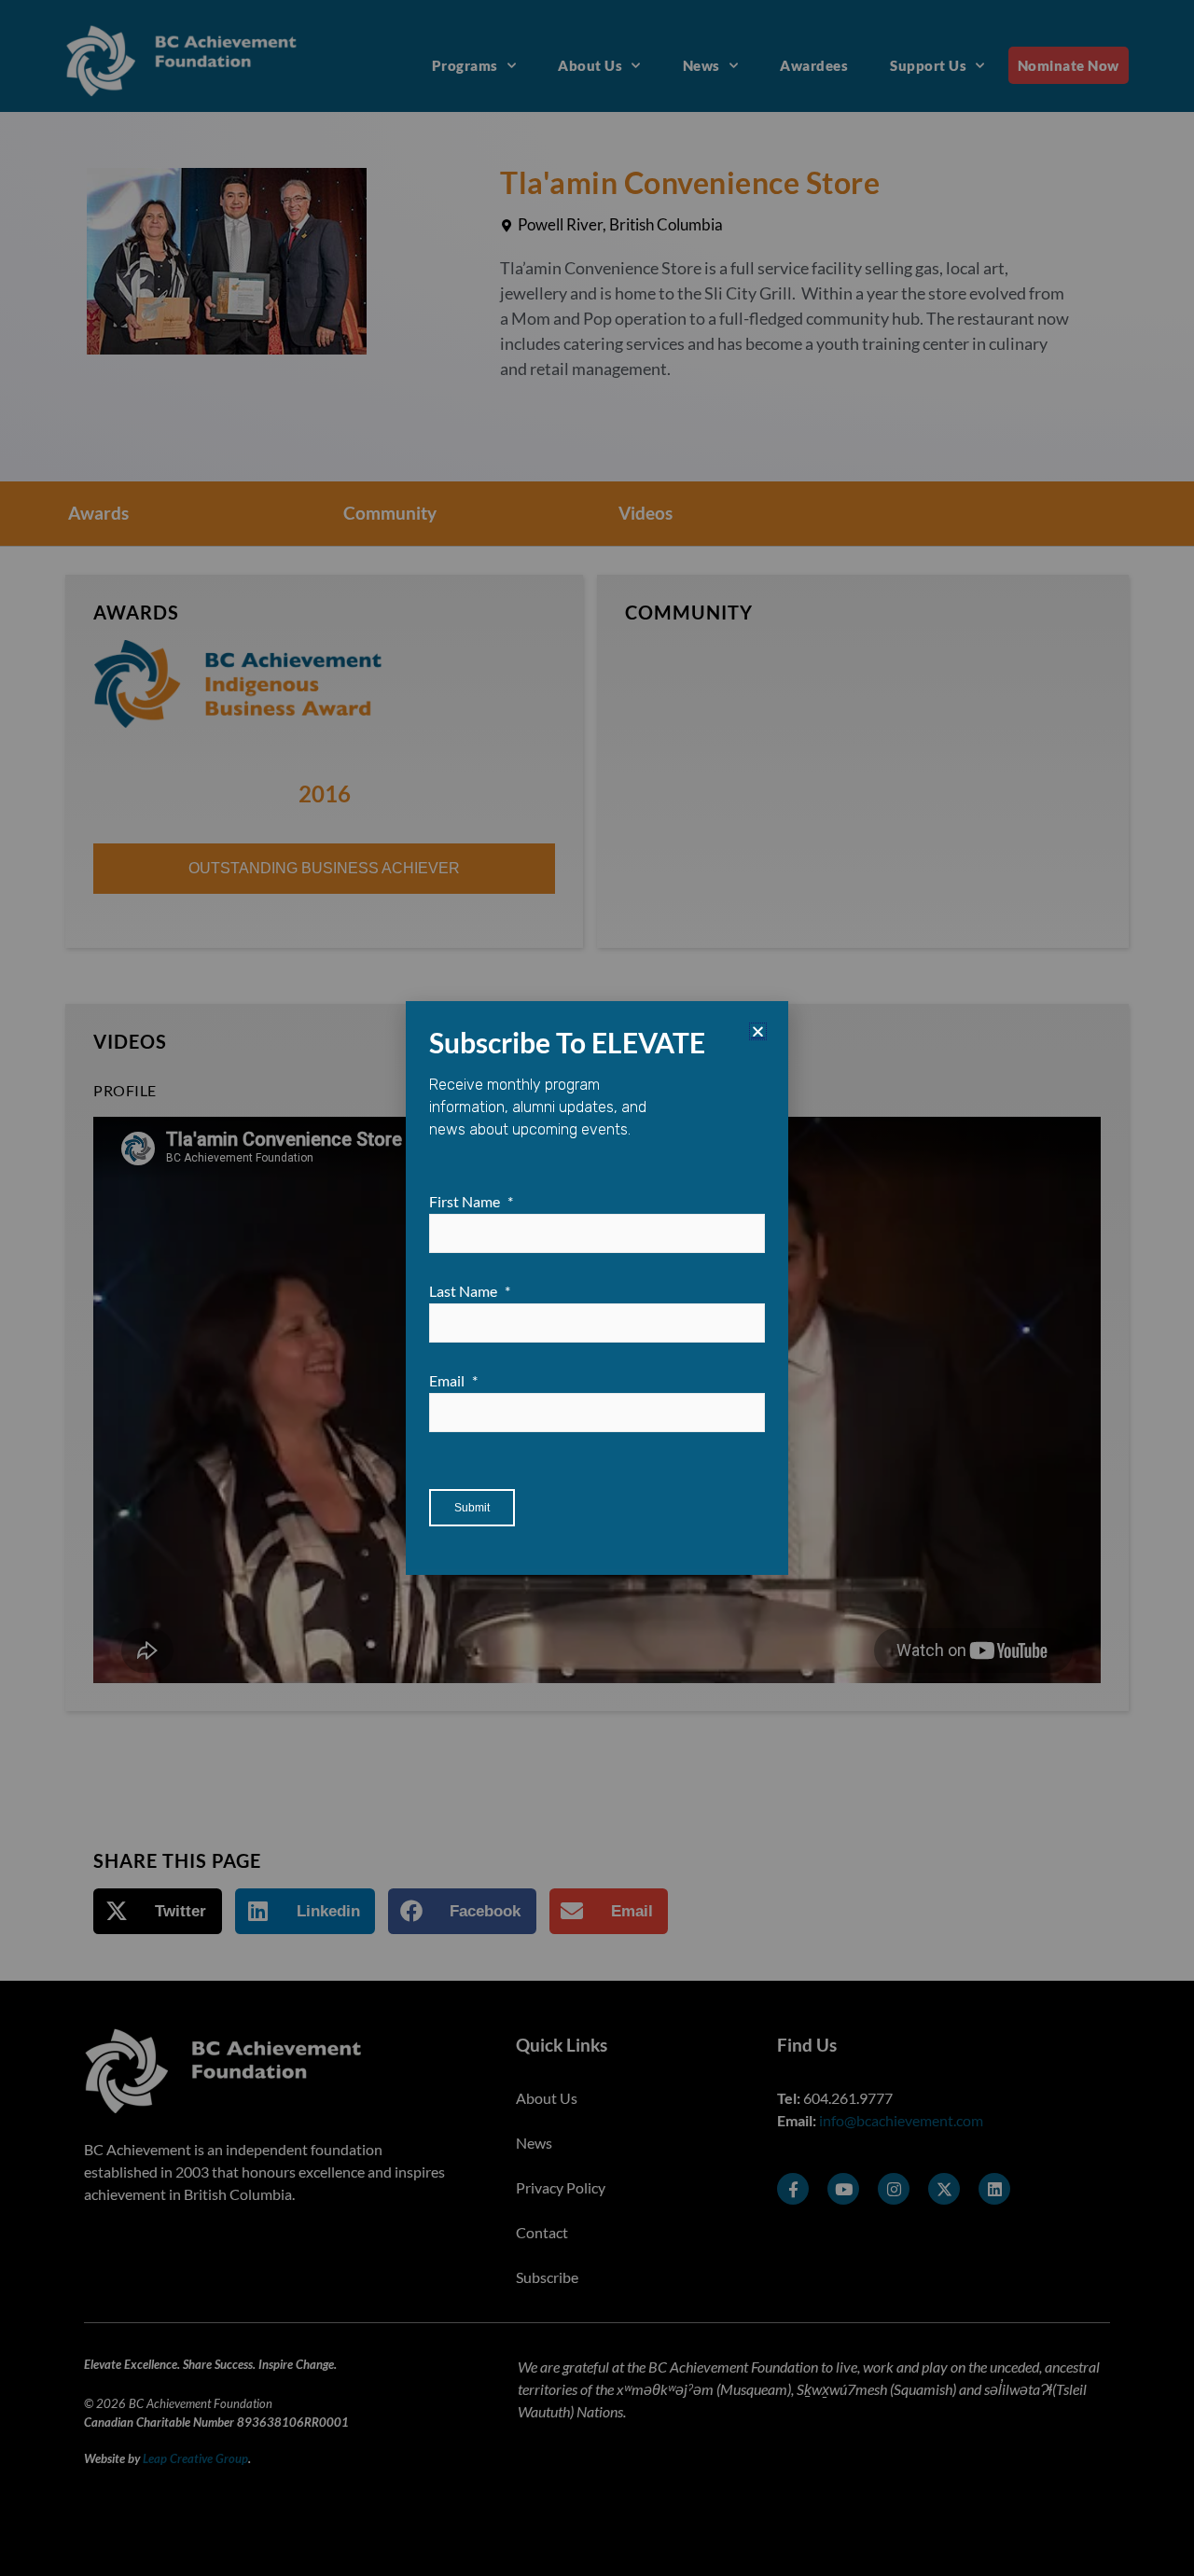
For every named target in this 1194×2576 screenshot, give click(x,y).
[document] (597, 1288)
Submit (472, 1508)
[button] (758, 1031)
